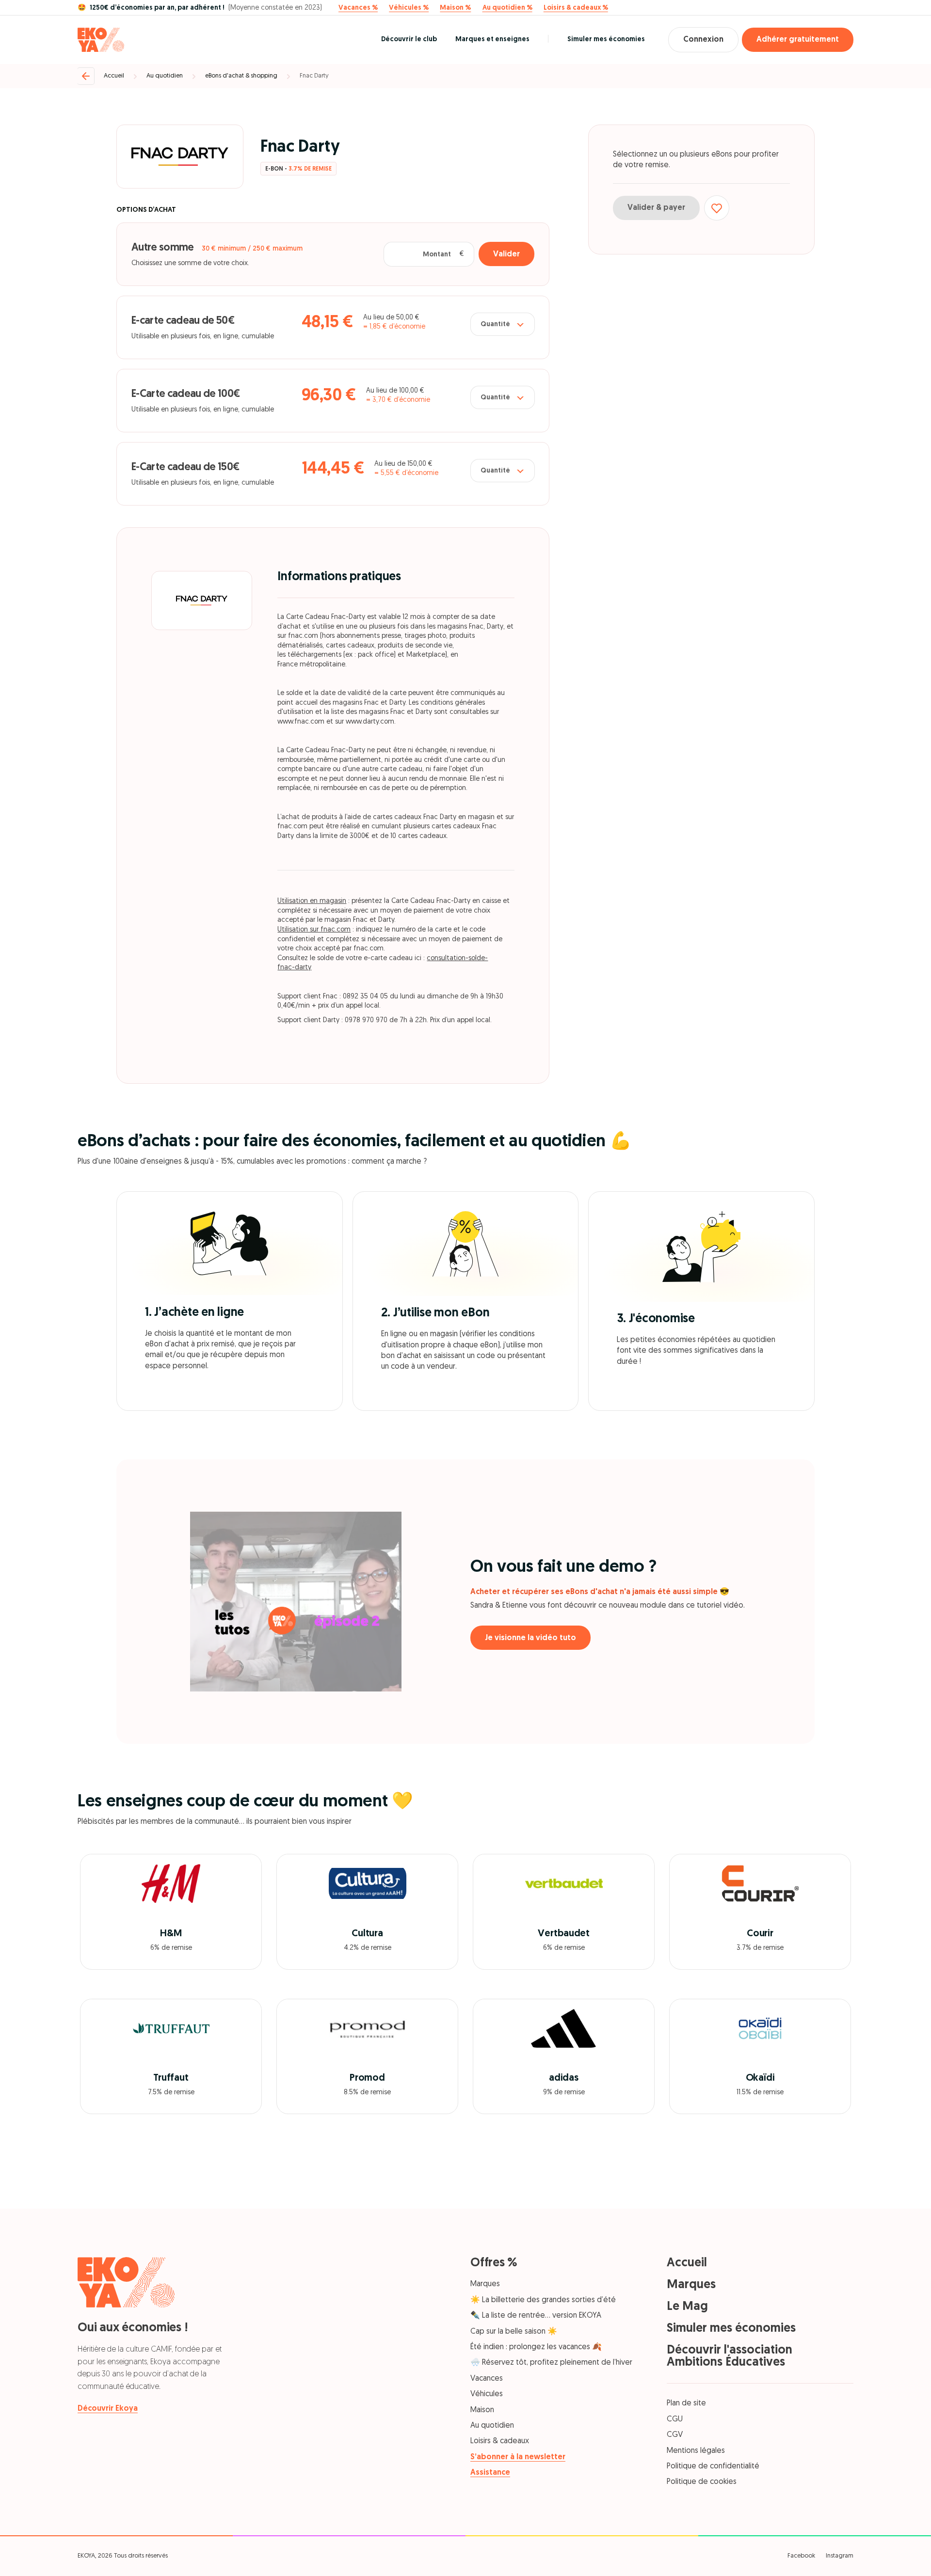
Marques (485, 2284)
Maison (482, 2410)
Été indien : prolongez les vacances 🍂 (536, 2347)
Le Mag (687, 2307)
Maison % (455, 8)
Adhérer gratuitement (798, 40)
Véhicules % (409, 8)
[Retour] (86, 76)
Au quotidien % (507, 8)
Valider (506, 254)
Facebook (801, 2556)
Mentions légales (696, 2451)
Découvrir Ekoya (108, 2409)
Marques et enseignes (492, 40)
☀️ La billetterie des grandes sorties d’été (543, 2300)
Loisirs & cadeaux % (576, 8)
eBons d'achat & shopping (241, 76)
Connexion (703, 40)
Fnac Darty (314, 76)
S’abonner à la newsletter (518, 2457)
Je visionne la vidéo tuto (530, 1638)
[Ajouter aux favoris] (717, 208)
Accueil (114, 76)
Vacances (487, 2379)
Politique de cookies (702, 2482)
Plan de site (686, 2403)
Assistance (490, 2473)
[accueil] (101, 40)
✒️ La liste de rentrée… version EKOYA (536, 2316)
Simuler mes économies (606, 40)
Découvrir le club (409, 40)
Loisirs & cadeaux (500, 2441)
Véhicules (487, 2394)
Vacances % (358, 8)
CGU (675, 2419)
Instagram (840, 2556)
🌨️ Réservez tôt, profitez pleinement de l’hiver (551, 2363)
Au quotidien (165, 76)
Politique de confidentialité (713, 2466)
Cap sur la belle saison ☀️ (514, 2332)
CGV (675, 2435)
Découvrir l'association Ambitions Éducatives (730, 2356)
